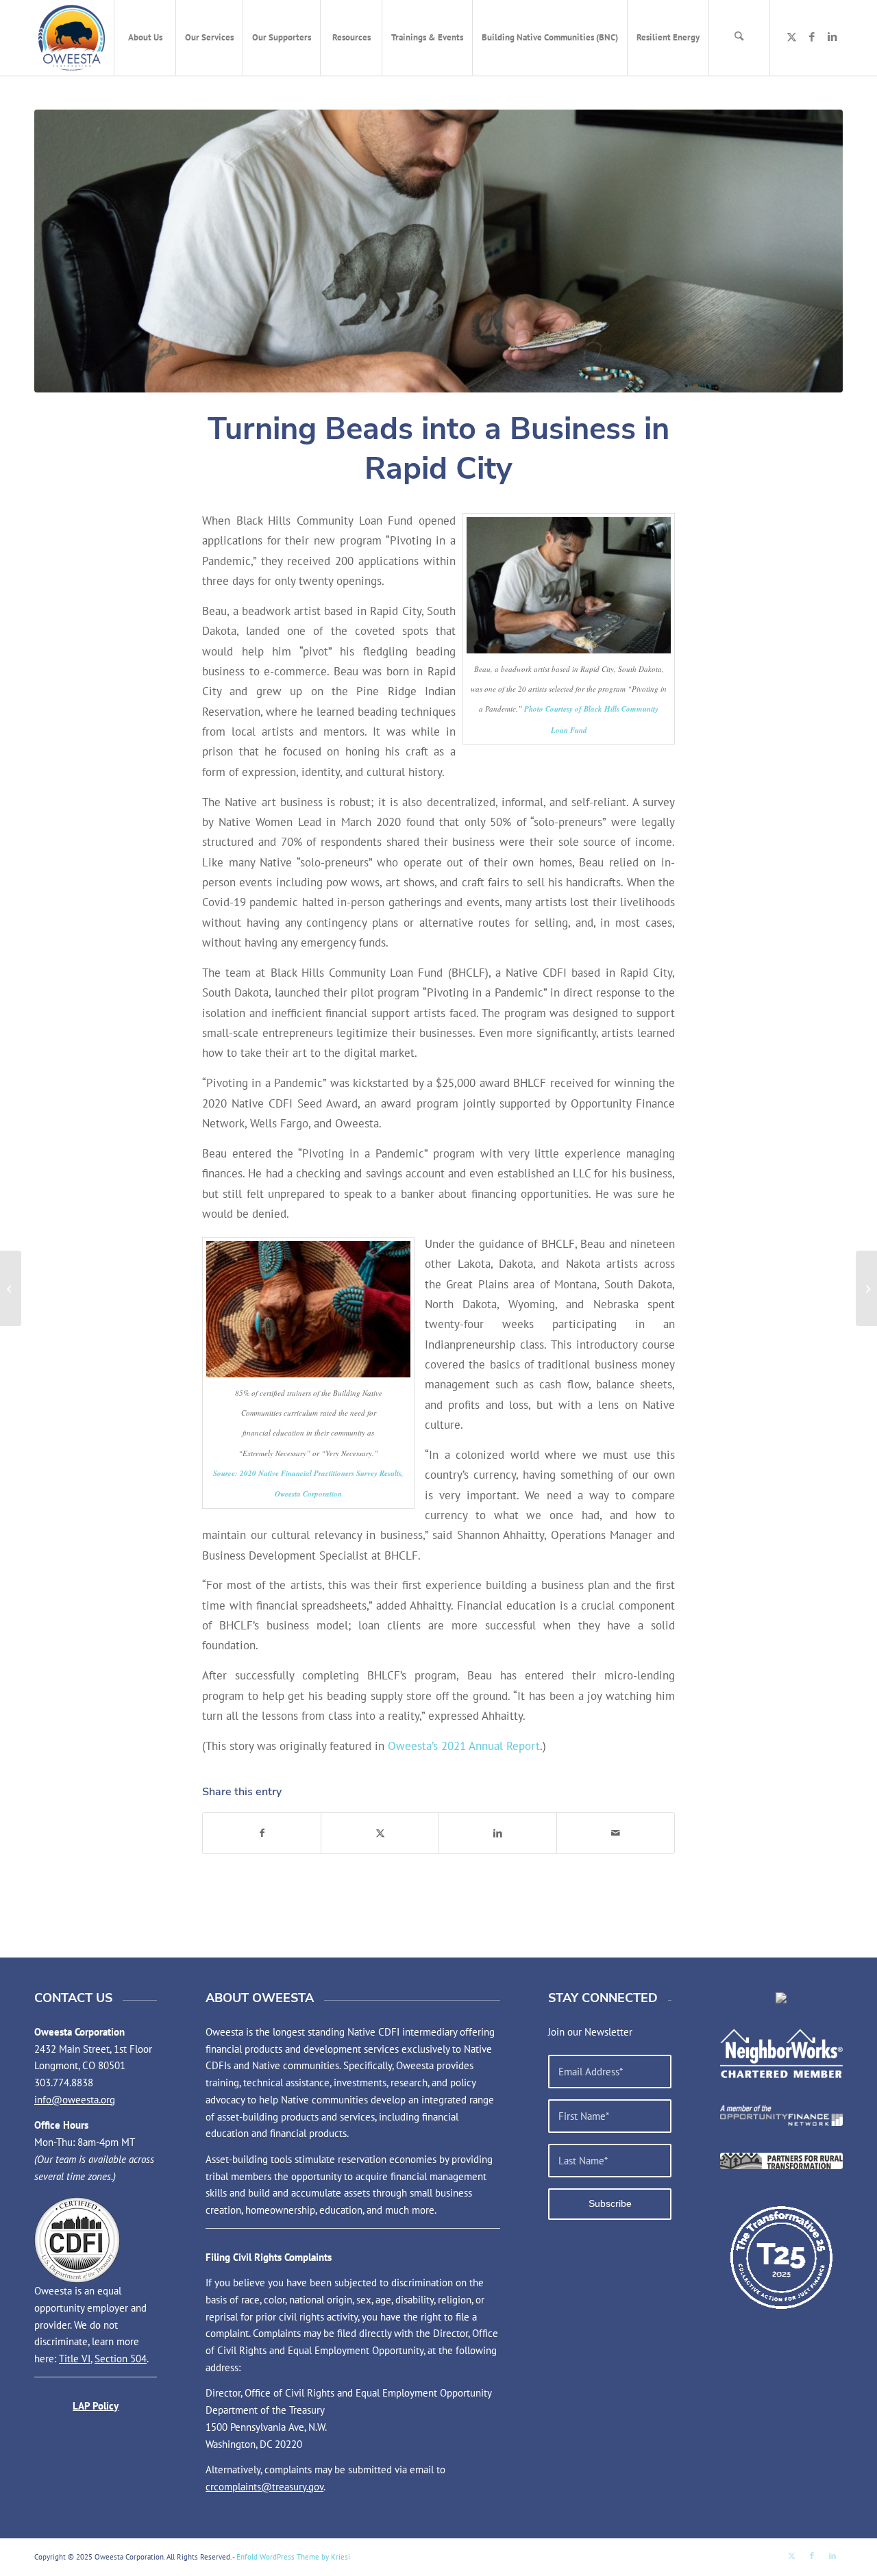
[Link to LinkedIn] (832, 37)
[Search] (739, 38)
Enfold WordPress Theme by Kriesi (293, 2557)
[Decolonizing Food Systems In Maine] (866, 1288)
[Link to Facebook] (812, 37)
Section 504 (121, 2359)
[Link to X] (791, 37)
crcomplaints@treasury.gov (264, 2487)
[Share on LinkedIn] (498, 1833)
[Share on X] (380, 1833)
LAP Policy (96, 2406)
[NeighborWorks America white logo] (781, 2053)
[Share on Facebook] (262, 1833)
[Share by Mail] (616, 1833)
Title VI (75, 2359)
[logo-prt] (781, 2161)
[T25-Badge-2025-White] (781, 2257)
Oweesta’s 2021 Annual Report (464, 1746)
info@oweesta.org (75, 2100)
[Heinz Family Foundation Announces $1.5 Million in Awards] (11, 1288)
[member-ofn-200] (781, 2115)
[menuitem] (145, 38)
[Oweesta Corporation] (72, 38)
